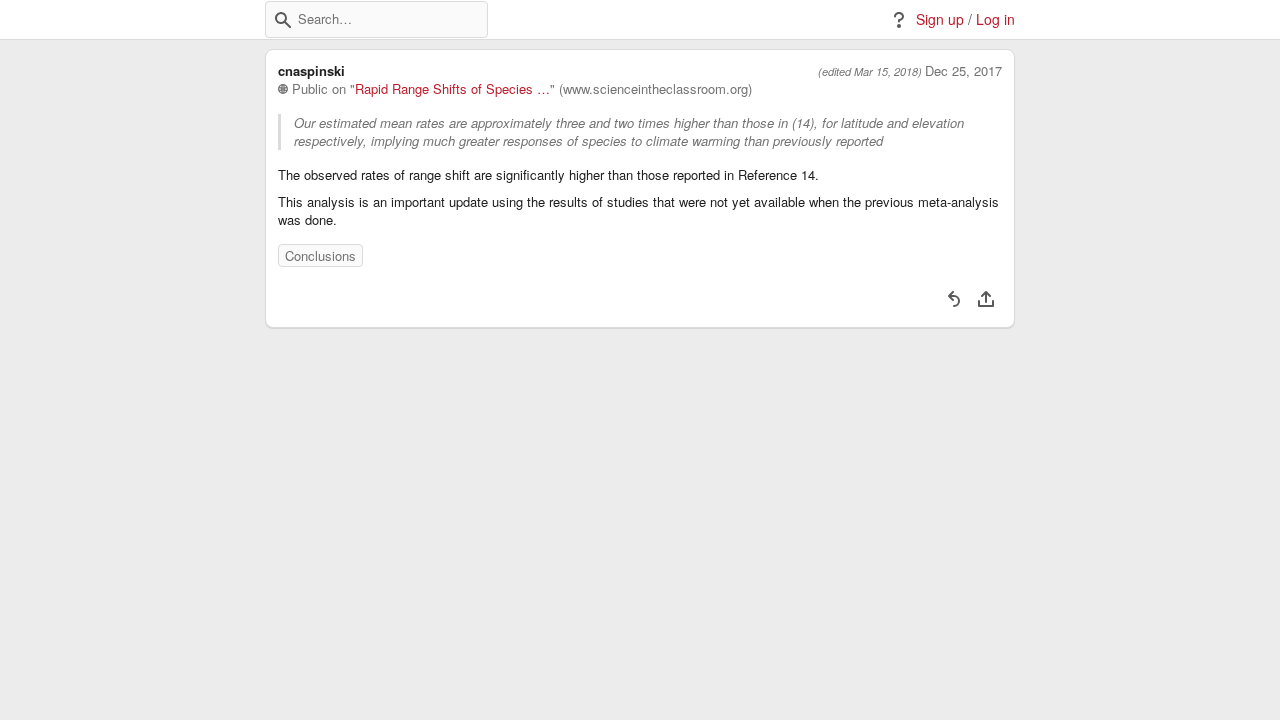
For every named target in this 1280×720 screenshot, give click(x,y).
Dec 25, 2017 (963, 71)
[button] (283, 20)
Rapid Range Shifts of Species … (452, 89)
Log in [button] (995, 19)
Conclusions (320, 255)
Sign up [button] (940, 19)
